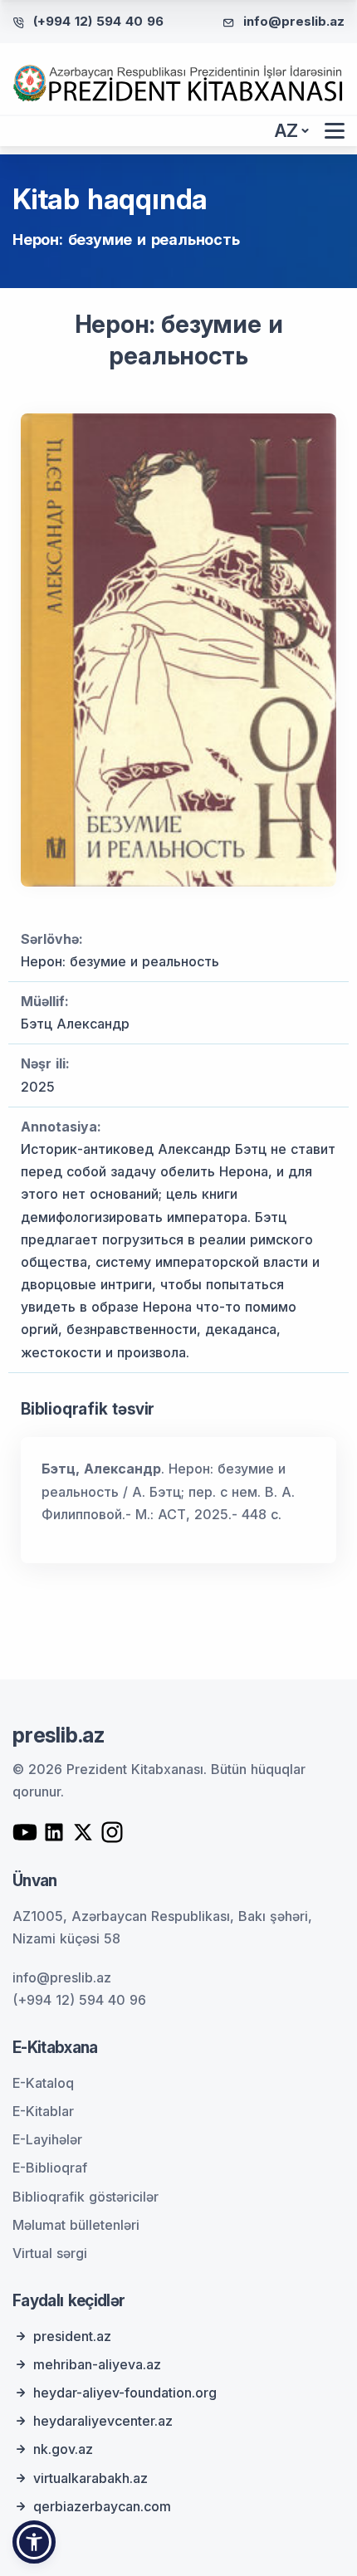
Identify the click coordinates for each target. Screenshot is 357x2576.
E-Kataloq (43, 2083)
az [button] (286, 131)
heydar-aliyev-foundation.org (125, 2393)
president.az (72, 2336)
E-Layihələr (47, 2139)
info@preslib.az (294, 21)
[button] (34, 2542)
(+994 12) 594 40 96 (98, 21)
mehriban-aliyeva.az (97, 2364)
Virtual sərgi (50, 2253)
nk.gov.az (63, 2449)
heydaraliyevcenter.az (103, 2421)
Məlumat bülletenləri (76, 2225)
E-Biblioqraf (50, 2168)
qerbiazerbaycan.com (102, 2506)
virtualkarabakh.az (90, 2478)
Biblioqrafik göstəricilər (86, 2197)
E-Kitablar (43, 2111)
